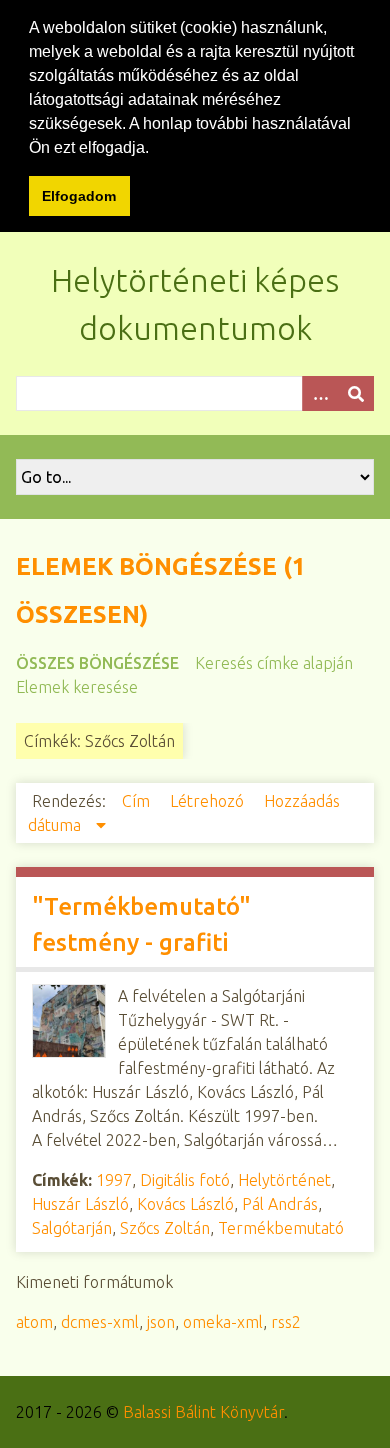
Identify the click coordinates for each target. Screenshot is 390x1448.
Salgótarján (72, 1228)
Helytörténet (284, 1180)
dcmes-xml (100, 1322)
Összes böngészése (97, 663)
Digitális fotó (185, 1180)
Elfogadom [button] (79, 196)
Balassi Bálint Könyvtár (203, 1412)
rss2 (286, 1322)
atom (34, 1322)
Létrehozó (209, 801)
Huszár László (80, 1204)
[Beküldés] (356, 393)
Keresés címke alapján (274, 663)
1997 (114, 1180)
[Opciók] (320, 393)
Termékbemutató (281, 1228)
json (161, 1322)
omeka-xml (223, 1322)
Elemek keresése (77, 687)
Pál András (280, 1204)
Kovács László (185, 1204)
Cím (138, 801)
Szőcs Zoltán (165, 1228)
